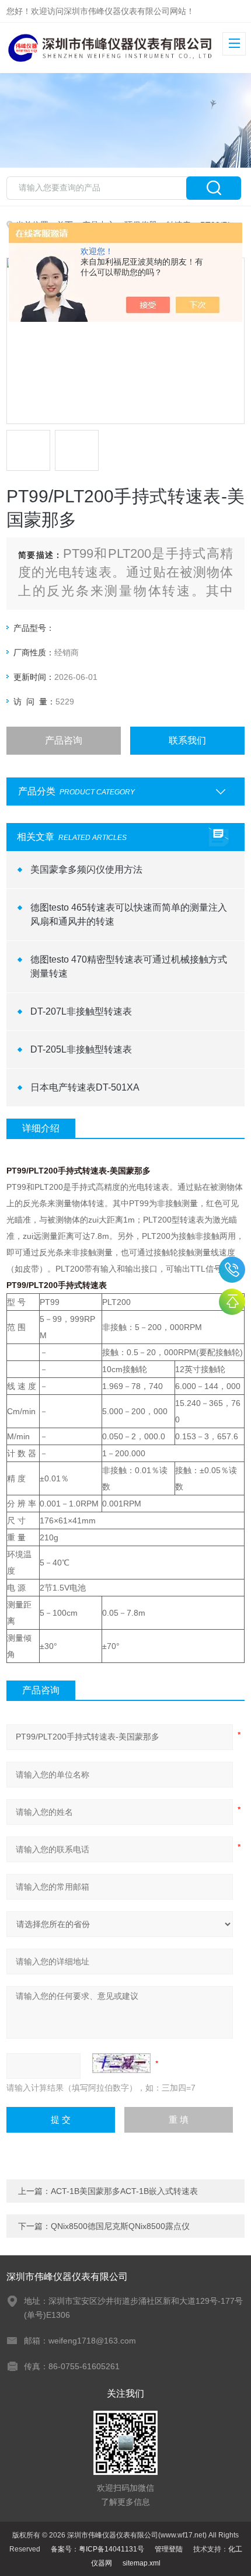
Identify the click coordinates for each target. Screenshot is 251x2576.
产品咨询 (64, 740)
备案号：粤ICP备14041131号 (97, 2549)
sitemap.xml (142, 2563)
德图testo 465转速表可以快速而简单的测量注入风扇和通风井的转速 (129, 914)
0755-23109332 (232, 1270)
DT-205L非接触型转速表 (81, 1049)
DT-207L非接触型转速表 (81, 1011)
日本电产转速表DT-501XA (85, 1087)
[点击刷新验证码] (121, 2063)
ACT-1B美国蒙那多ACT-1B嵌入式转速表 (124, 2191)
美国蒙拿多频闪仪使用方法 (86, 869)
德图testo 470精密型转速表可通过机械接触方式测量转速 (129, 966)
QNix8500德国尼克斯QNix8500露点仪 (120, 2226)
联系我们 (187, 740)
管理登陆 (169, 2549)
